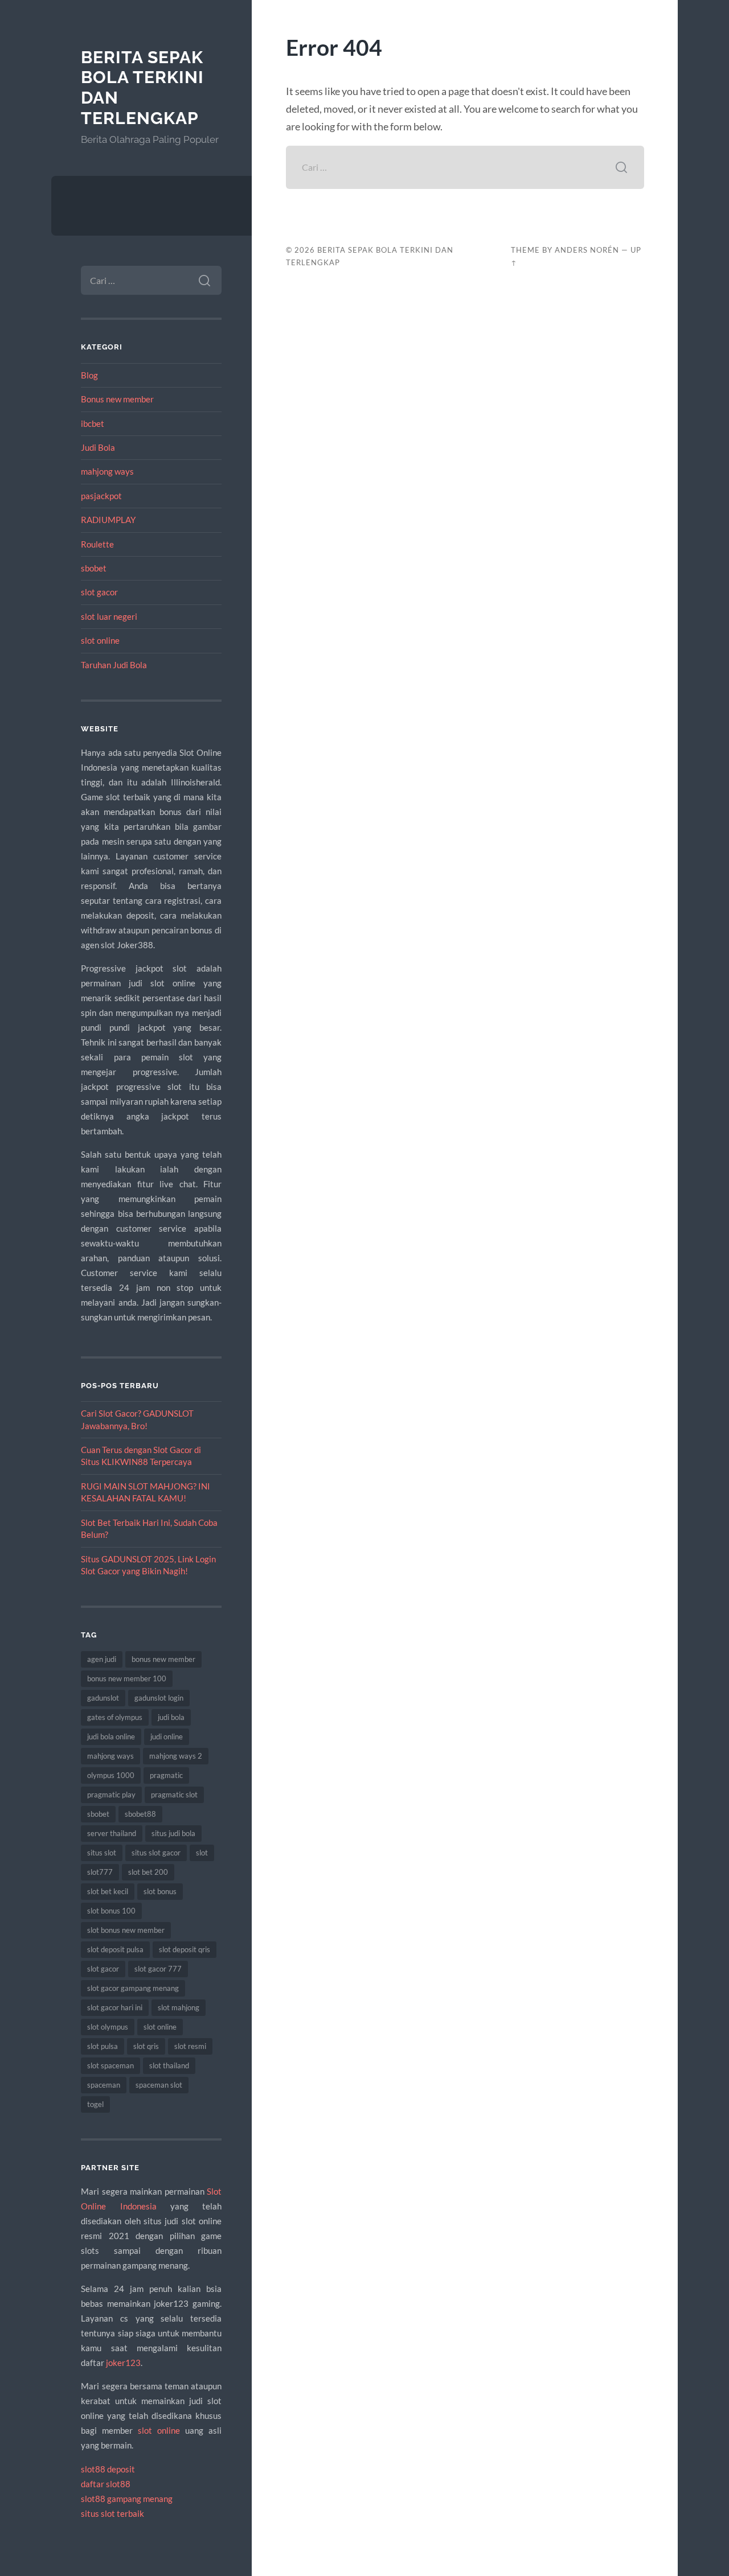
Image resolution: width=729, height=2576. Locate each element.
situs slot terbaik (112, 2513)
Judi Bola (98, 447)
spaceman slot (159, 2085)
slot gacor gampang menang (133, 1988)
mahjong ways (107, 471)
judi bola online (111, 1736)
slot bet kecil (108, 1891)
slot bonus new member (126, 1930)
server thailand (112, 1833)
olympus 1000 (111, 1775)
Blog (89, 375)
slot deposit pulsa (115, 1949)
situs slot (102, 1853)
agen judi (102, 1659)
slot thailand (169, 2065)
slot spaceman (110, 2065)
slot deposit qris (185, 1949)
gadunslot (103, 1698)
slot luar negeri (109, 616)
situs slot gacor (156, 1853)
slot (202, 1853)
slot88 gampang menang (127, 2499)
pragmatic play (111, 1795)
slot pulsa (103, 2046)
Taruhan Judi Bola (114, 665)
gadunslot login (159, 1698)
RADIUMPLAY (108, 520)
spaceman (104, 2085)
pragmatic (166, 1775)
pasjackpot (101, 496)
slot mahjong (179, 2007)
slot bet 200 (148, 1872)
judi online (167, 1736)
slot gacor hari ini (115, 2007)
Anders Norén (587, 250)
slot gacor (99, 592)
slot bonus (160, 1891)
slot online (100, 640)
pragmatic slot (174, 1795)
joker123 (123, 2363)
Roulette (97, 544)
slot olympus (108, 2027)
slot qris (146, 2046)
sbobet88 (140, 1814)
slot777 (100, 1872)
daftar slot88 (106, 2484)
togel (95, 2104)
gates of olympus (115, 1717)
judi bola (171, 1717)
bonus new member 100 (127, 1678)
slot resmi (190, 2046)
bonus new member (163, 1659)
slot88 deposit (108, 2469)
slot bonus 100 (111, 1911)
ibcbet (93, 423)
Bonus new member (117, 399)
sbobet (94, 568)
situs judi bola (173, 1833)
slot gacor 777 (158, 1969)
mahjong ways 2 (176, 1756)
